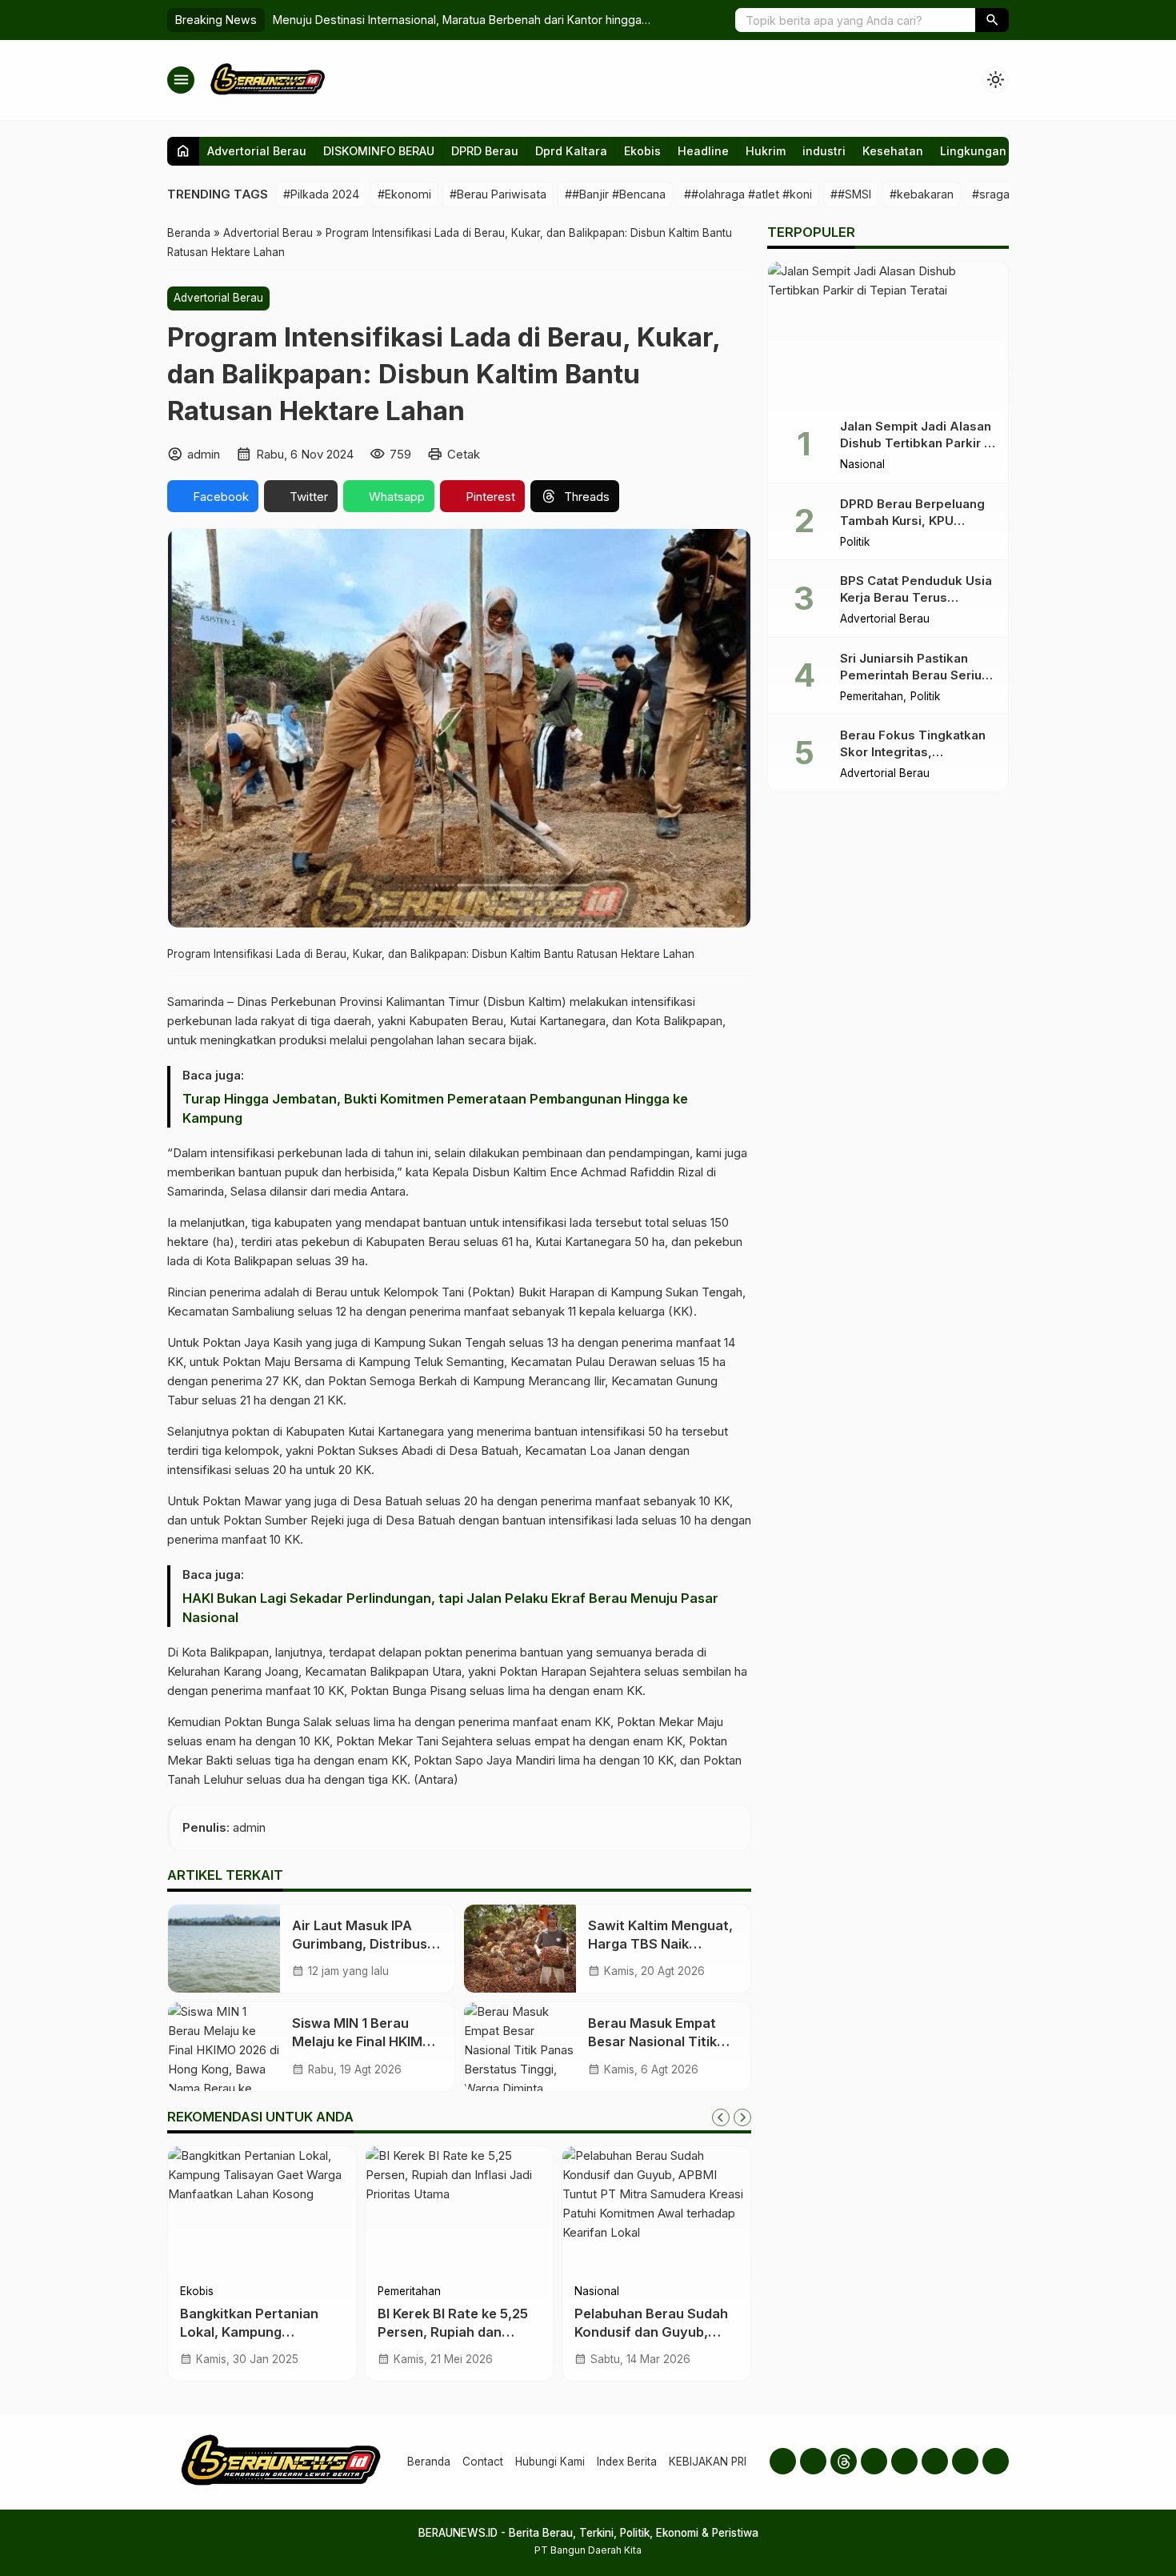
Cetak (464, 454)
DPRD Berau (485, 151)
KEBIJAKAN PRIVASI (719, 2462)
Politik (855, 543)
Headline (703, 151)
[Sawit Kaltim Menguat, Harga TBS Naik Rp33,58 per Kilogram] (520, 1949)
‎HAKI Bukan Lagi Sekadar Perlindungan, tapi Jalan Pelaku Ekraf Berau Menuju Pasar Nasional (450, 1608)
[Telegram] (965, 2461)
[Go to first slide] (742, 2117)
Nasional (597, 2292)
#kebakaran (922, 194)
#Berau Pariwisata (498, 194)
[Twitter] (904, 2461)
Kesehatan (893, 151)
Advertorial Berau (257, 151)
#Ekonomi (404, 194)
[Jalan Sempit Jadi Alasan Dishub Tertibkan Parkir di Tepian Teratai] (888, 334)
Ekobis (642, 151)
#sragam (996, 194)
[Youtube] (874, 2461)
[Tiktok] (935, 2461)
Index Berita (627, 2462)
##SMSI (851, 194)
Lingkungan (973, 151)
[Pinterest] (996, 2461)
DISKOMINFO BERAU (379, 151)
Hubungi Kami (550, 2462)
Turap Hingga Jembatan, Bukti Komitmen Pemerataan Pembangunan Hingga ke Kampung (435, 1108)
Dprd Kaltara (571, 151)
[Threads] (844, 2461)
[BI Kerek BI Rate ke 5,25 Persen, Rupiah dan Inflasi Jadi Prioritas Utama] (460, 2210)
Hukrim (766, 151)
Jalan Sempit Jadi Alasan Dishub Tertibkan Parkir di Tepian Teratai (918, 443)
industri (824, 151)
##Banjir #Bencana (615, 194)
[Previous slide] (721, 2117)
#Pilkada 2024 (321, 194)
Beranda (429, 2462)
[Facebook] (783, 2461)
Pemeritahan (409, 2292)
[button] (992, 20)
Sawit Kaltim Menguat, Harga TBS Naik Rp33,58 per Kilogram (660, 1944)
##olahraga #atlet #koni (748, 194)
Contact (483, 2462)
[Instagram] (813, 2461)
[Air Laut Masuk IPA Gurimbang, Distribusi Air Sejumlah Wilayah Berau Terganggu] (224, 1949)
